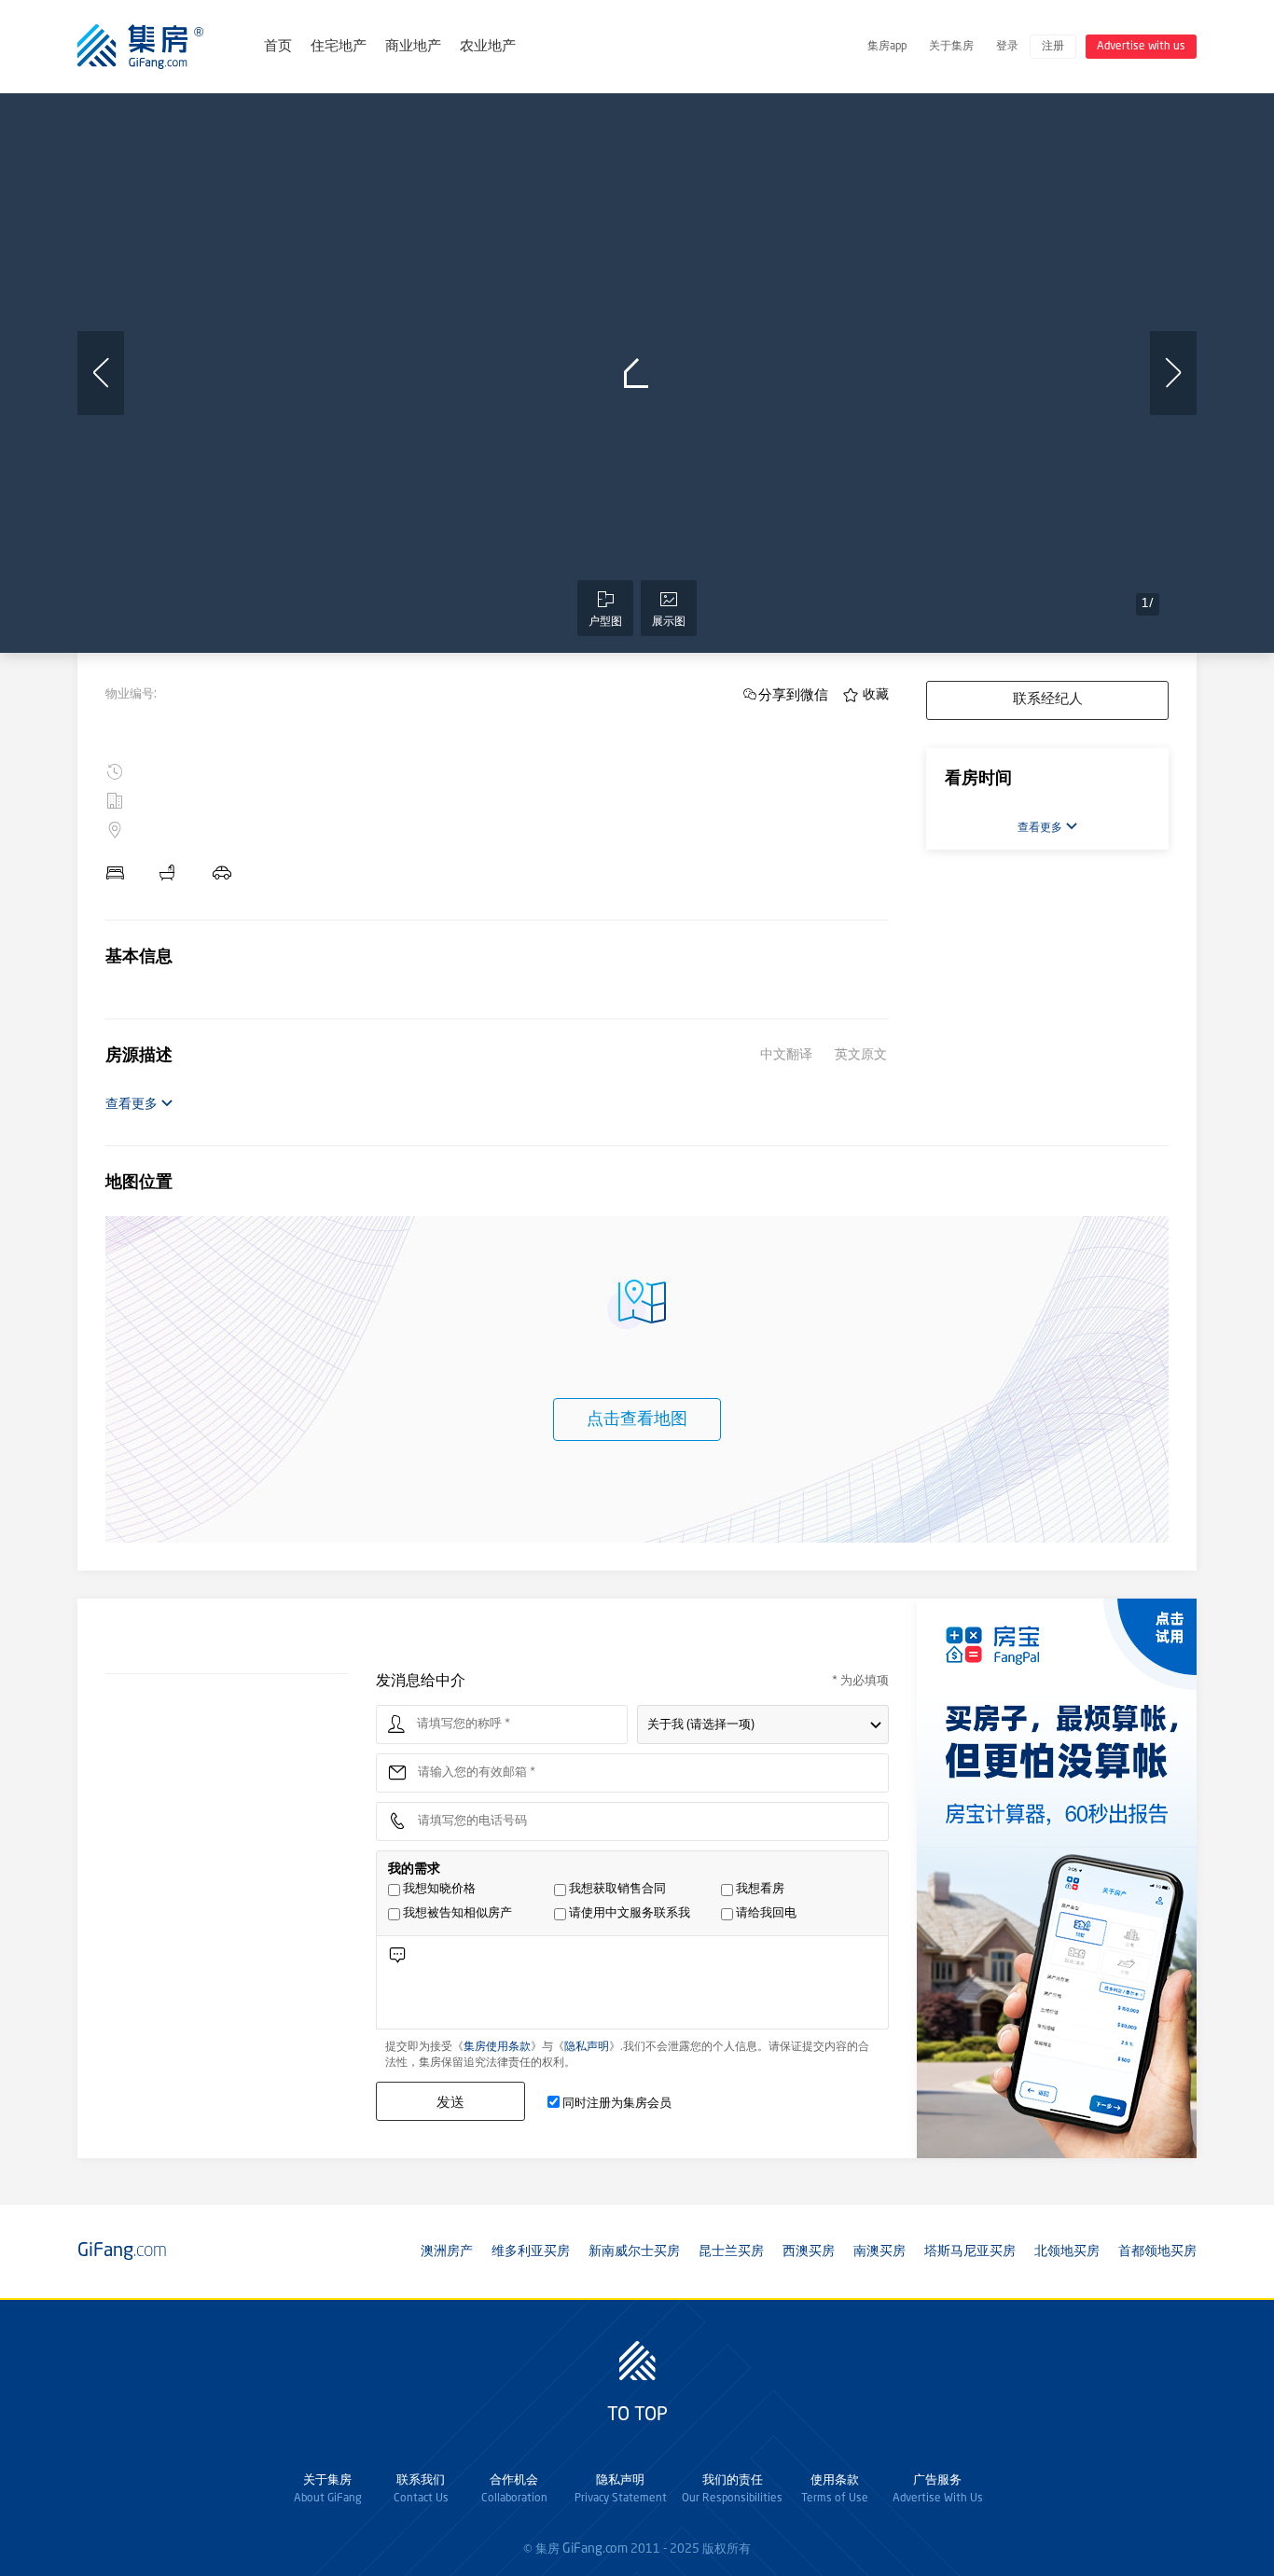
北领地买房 (1067, 2251)
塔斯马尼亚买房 (970, 2251)
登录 (1007, 47)
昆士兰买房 (731, 2251)
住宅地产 (339, 47)
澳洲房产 (447, 2251)
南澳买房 (879, 2251)
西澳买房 (809, 2251)
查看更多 (133, 1104)
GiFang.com (595, 2549)
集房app (887, 47)
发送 (450, 2102)
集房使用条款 (497, 2047)
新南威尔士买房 (634, 2251)
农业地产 (488, 47)
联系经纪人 (1048, 700)
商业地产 (413, 47)
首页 (278, 47)
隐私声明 (587, 2047)
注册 (1053, 47)
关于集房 (951, 47)
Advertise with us (1141, 47)
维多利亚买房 (531, 2251)
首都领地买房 (1157, 2251)
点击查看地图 (637, 1420)
